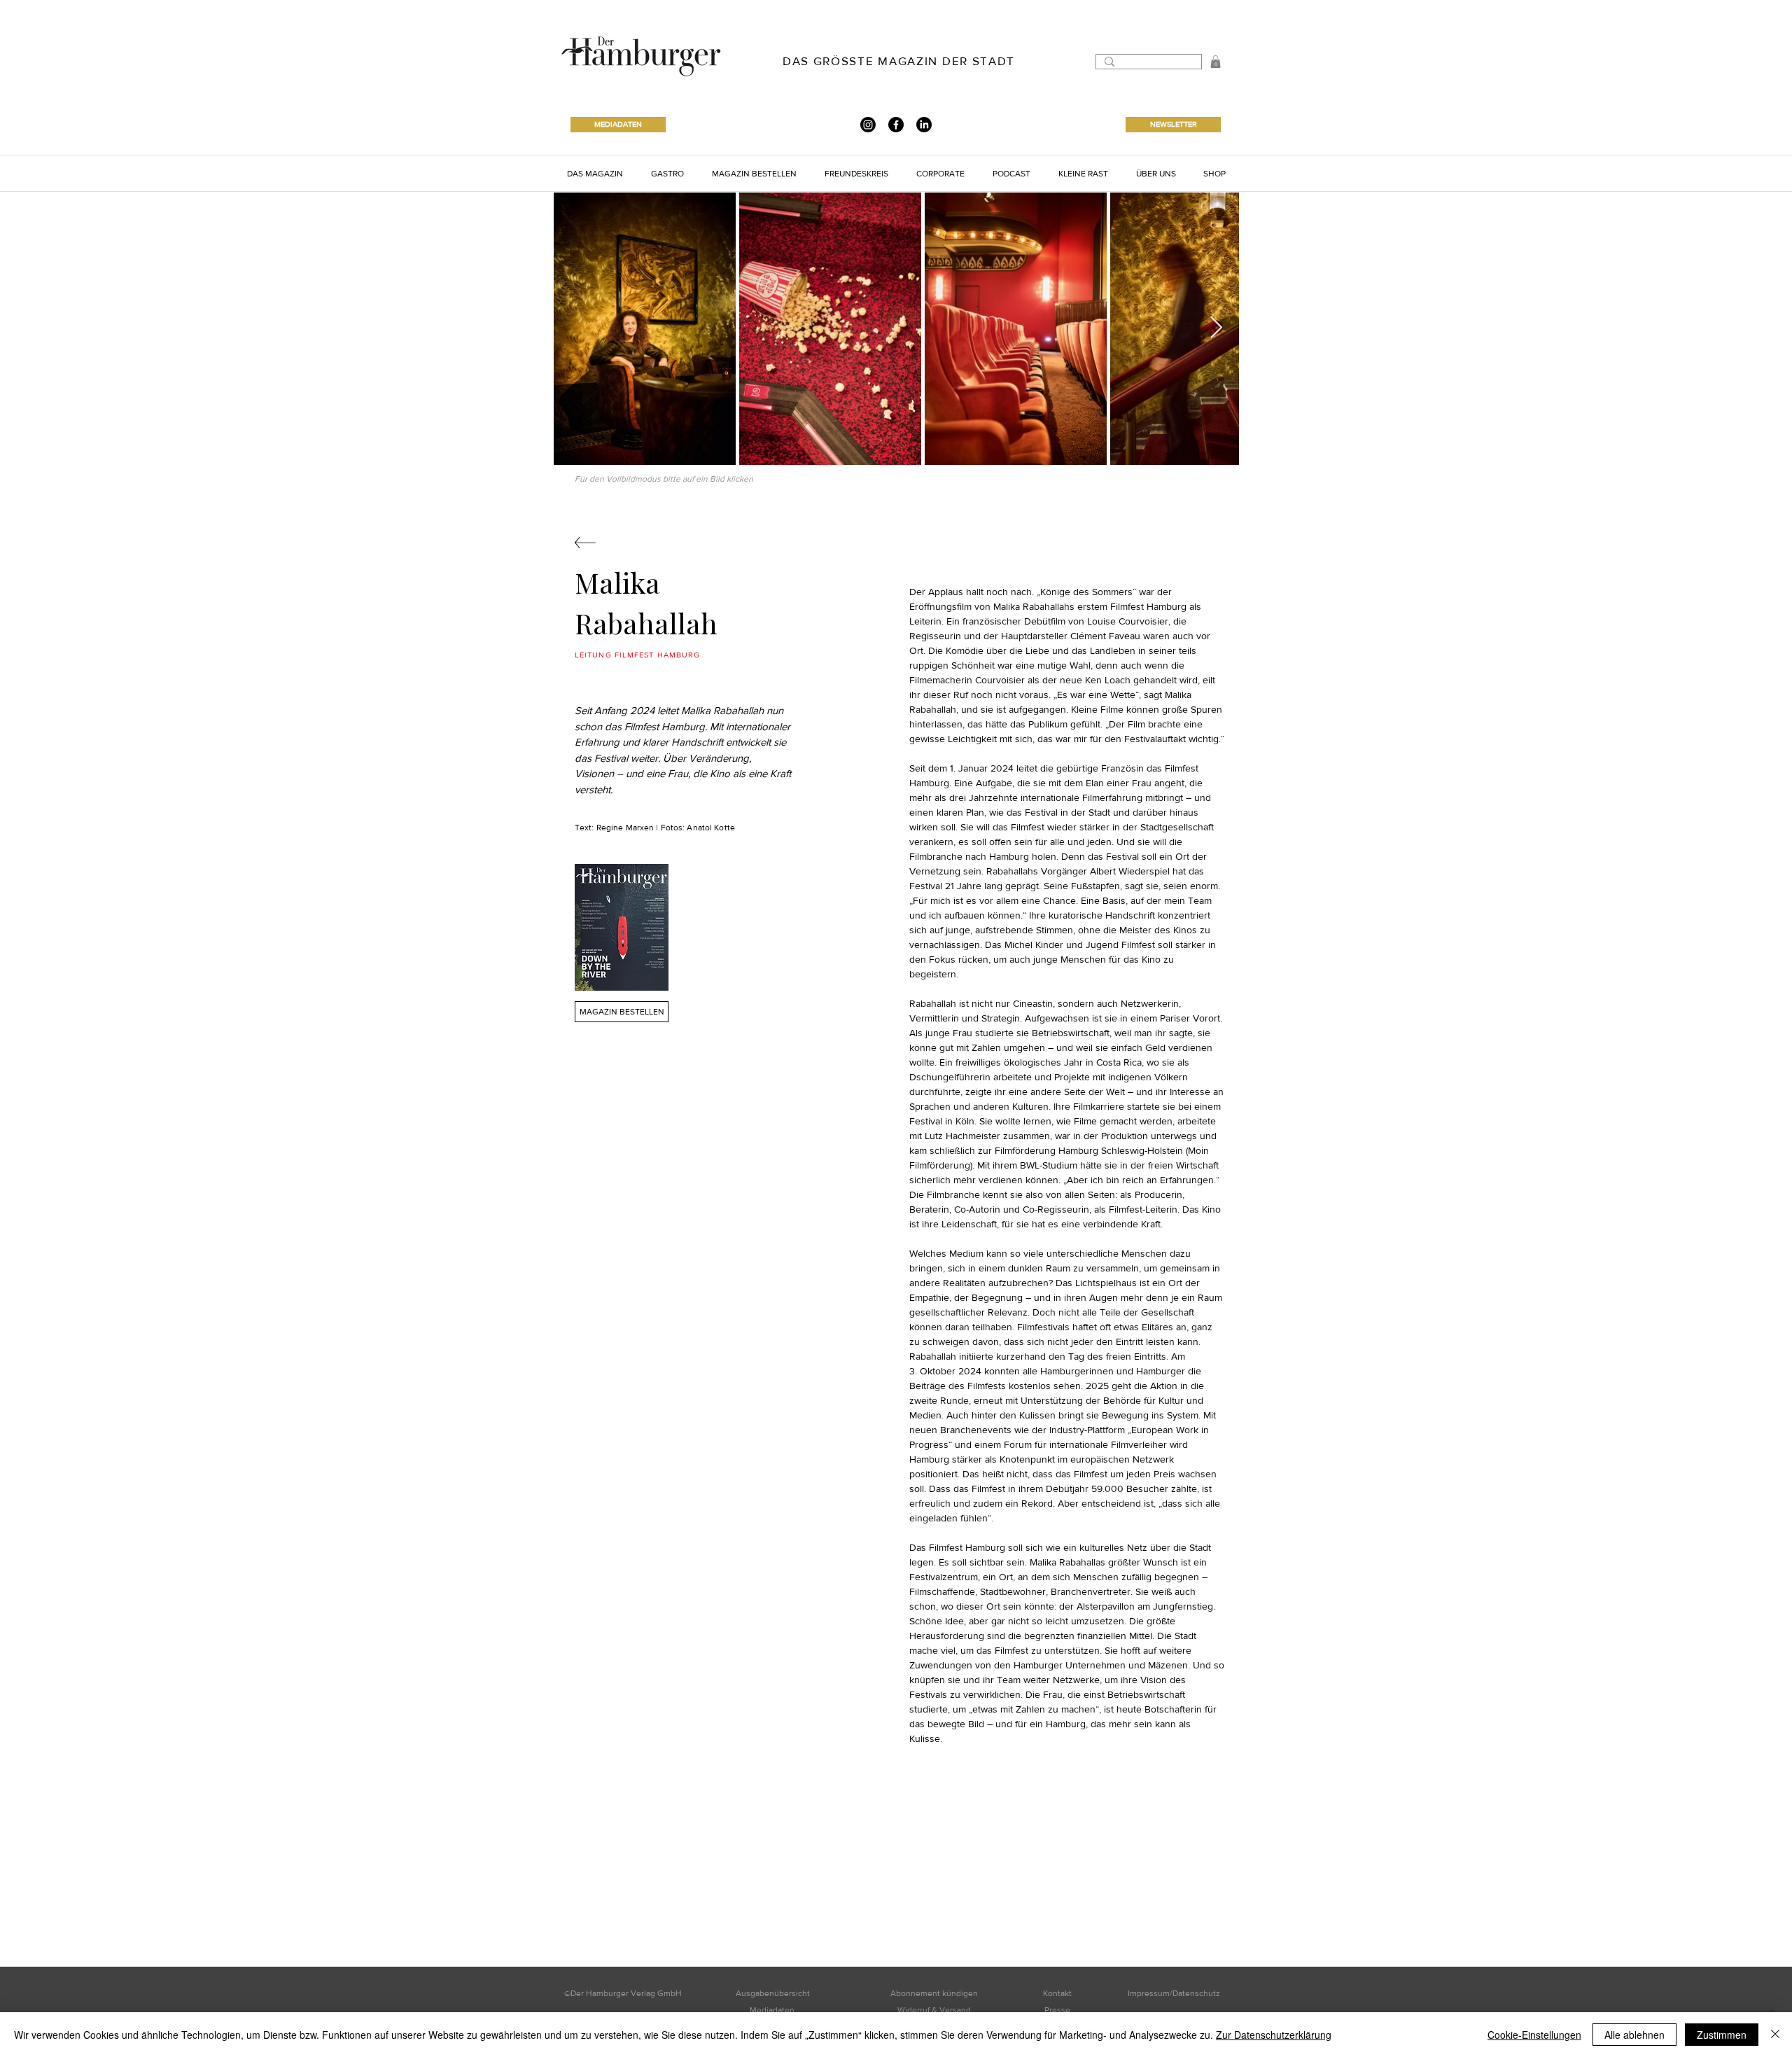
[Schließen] (1775, 2035)
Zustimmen (1722, 2035)
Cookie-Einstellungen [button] (1534, 2035)
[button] (1216, 62)
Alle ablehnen (1634, 2035)
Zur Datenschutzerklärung (1274, 2035)
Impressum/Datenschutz (1174, 1993)
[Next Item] (1216, 328)
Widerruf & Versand (934, 2010)
